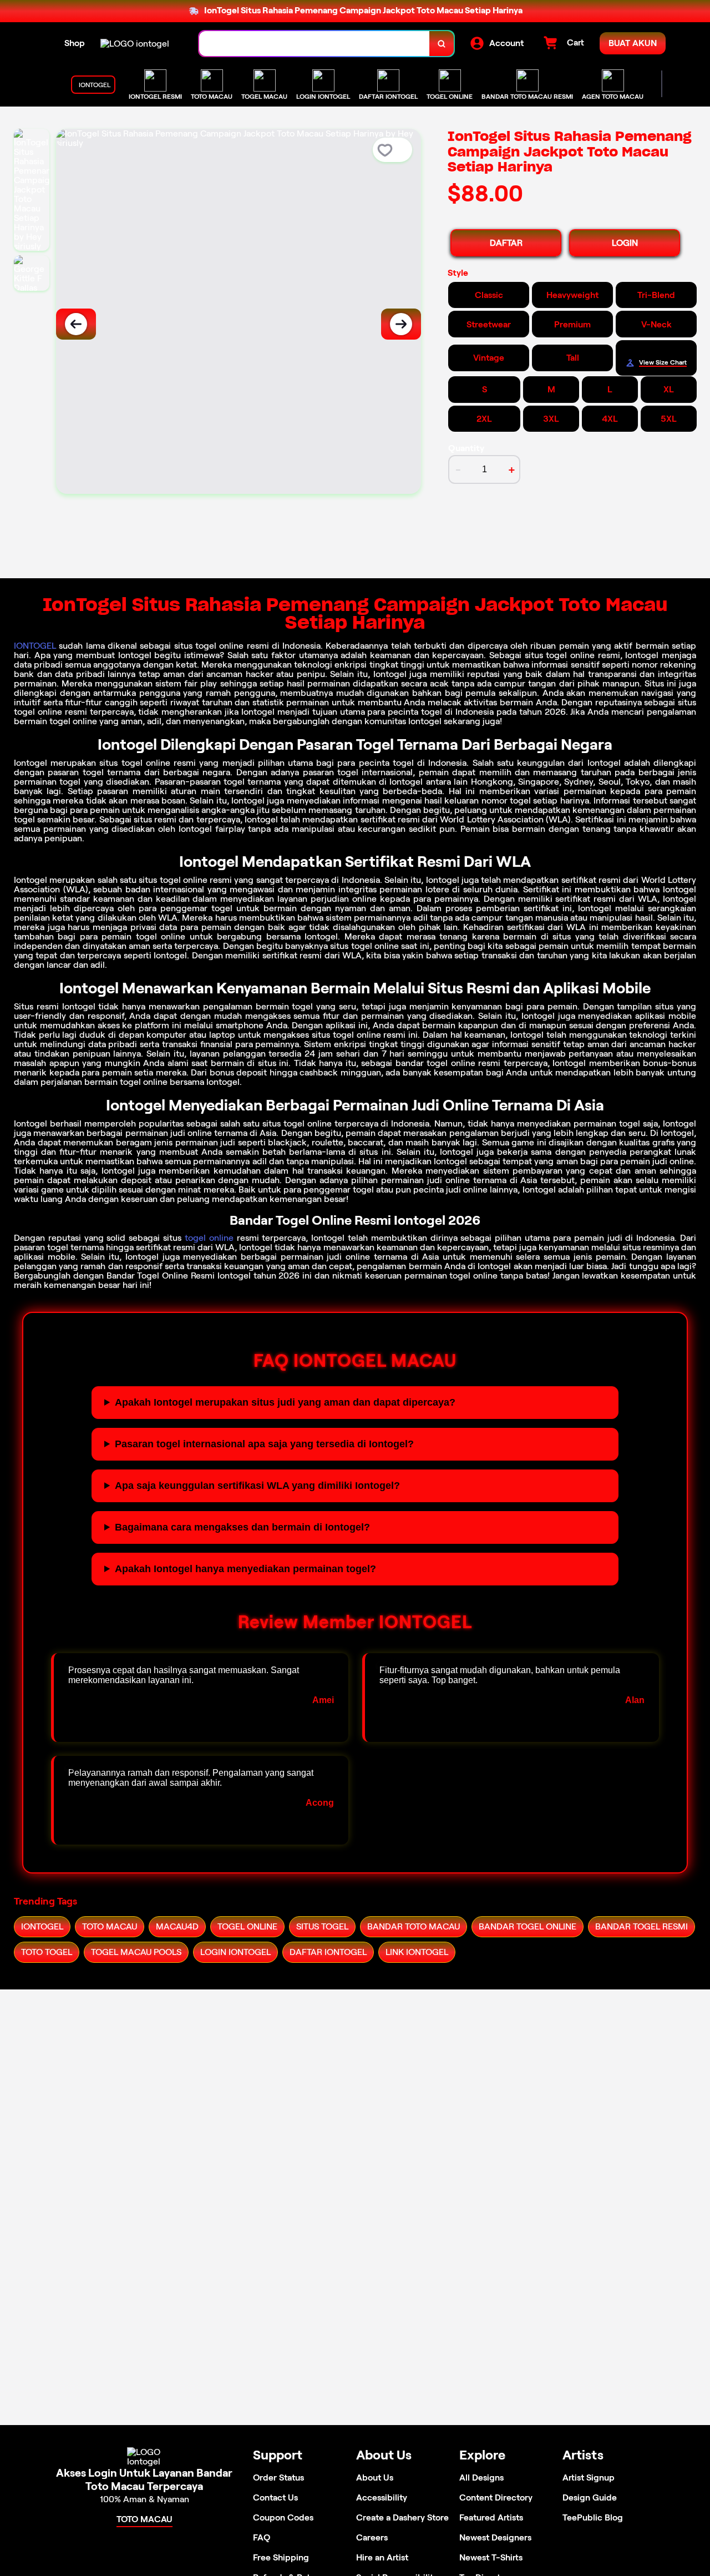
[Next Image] (401, 324)
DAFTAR (506, 243)
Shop (75, 43)
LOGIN (625, 243)
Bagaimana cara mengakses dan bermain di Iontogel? (242, 1527)
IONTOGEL (35, 646)
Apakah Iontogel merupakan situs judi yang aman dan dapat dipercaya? (285, 1402)
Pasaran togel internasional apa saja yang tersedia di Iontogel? (264, 1444)
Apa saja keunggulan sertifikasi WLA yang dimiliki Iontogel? (257, 1486)
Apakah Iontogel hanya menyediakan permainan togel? (245, 1569)
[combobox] (315, 44)
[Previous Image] (76, 324)
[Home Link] (135, 44)
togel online (209, 1238)
